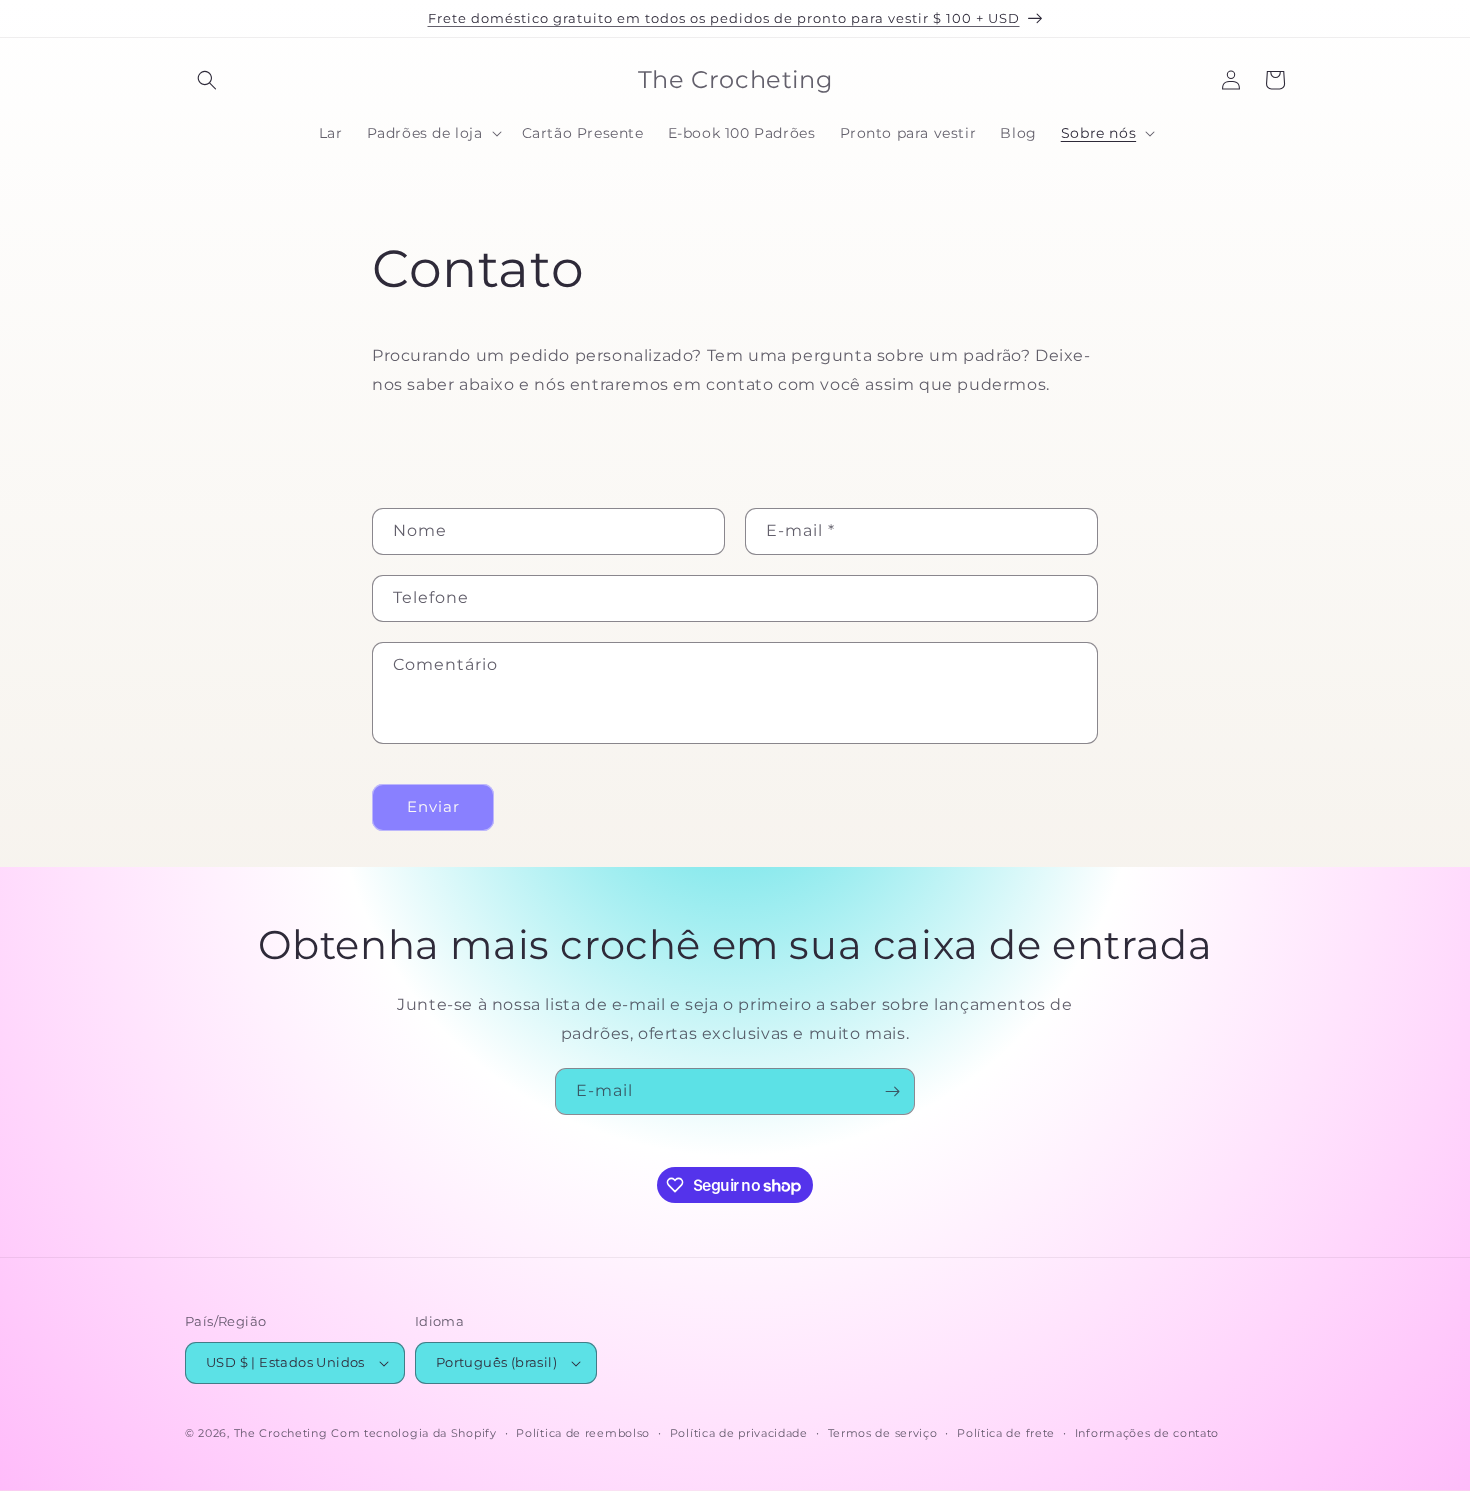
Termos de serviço (883, 1433)
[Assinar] (892, 1091)
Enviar (433, 806)
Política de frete (1006, 1433)
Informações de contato (1147, 1433)
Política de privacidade (739, 1433)
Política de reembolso (583, 1433)
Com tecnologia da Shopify (414, 1433)
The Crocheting (281, 1433)
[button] (207, 80)
